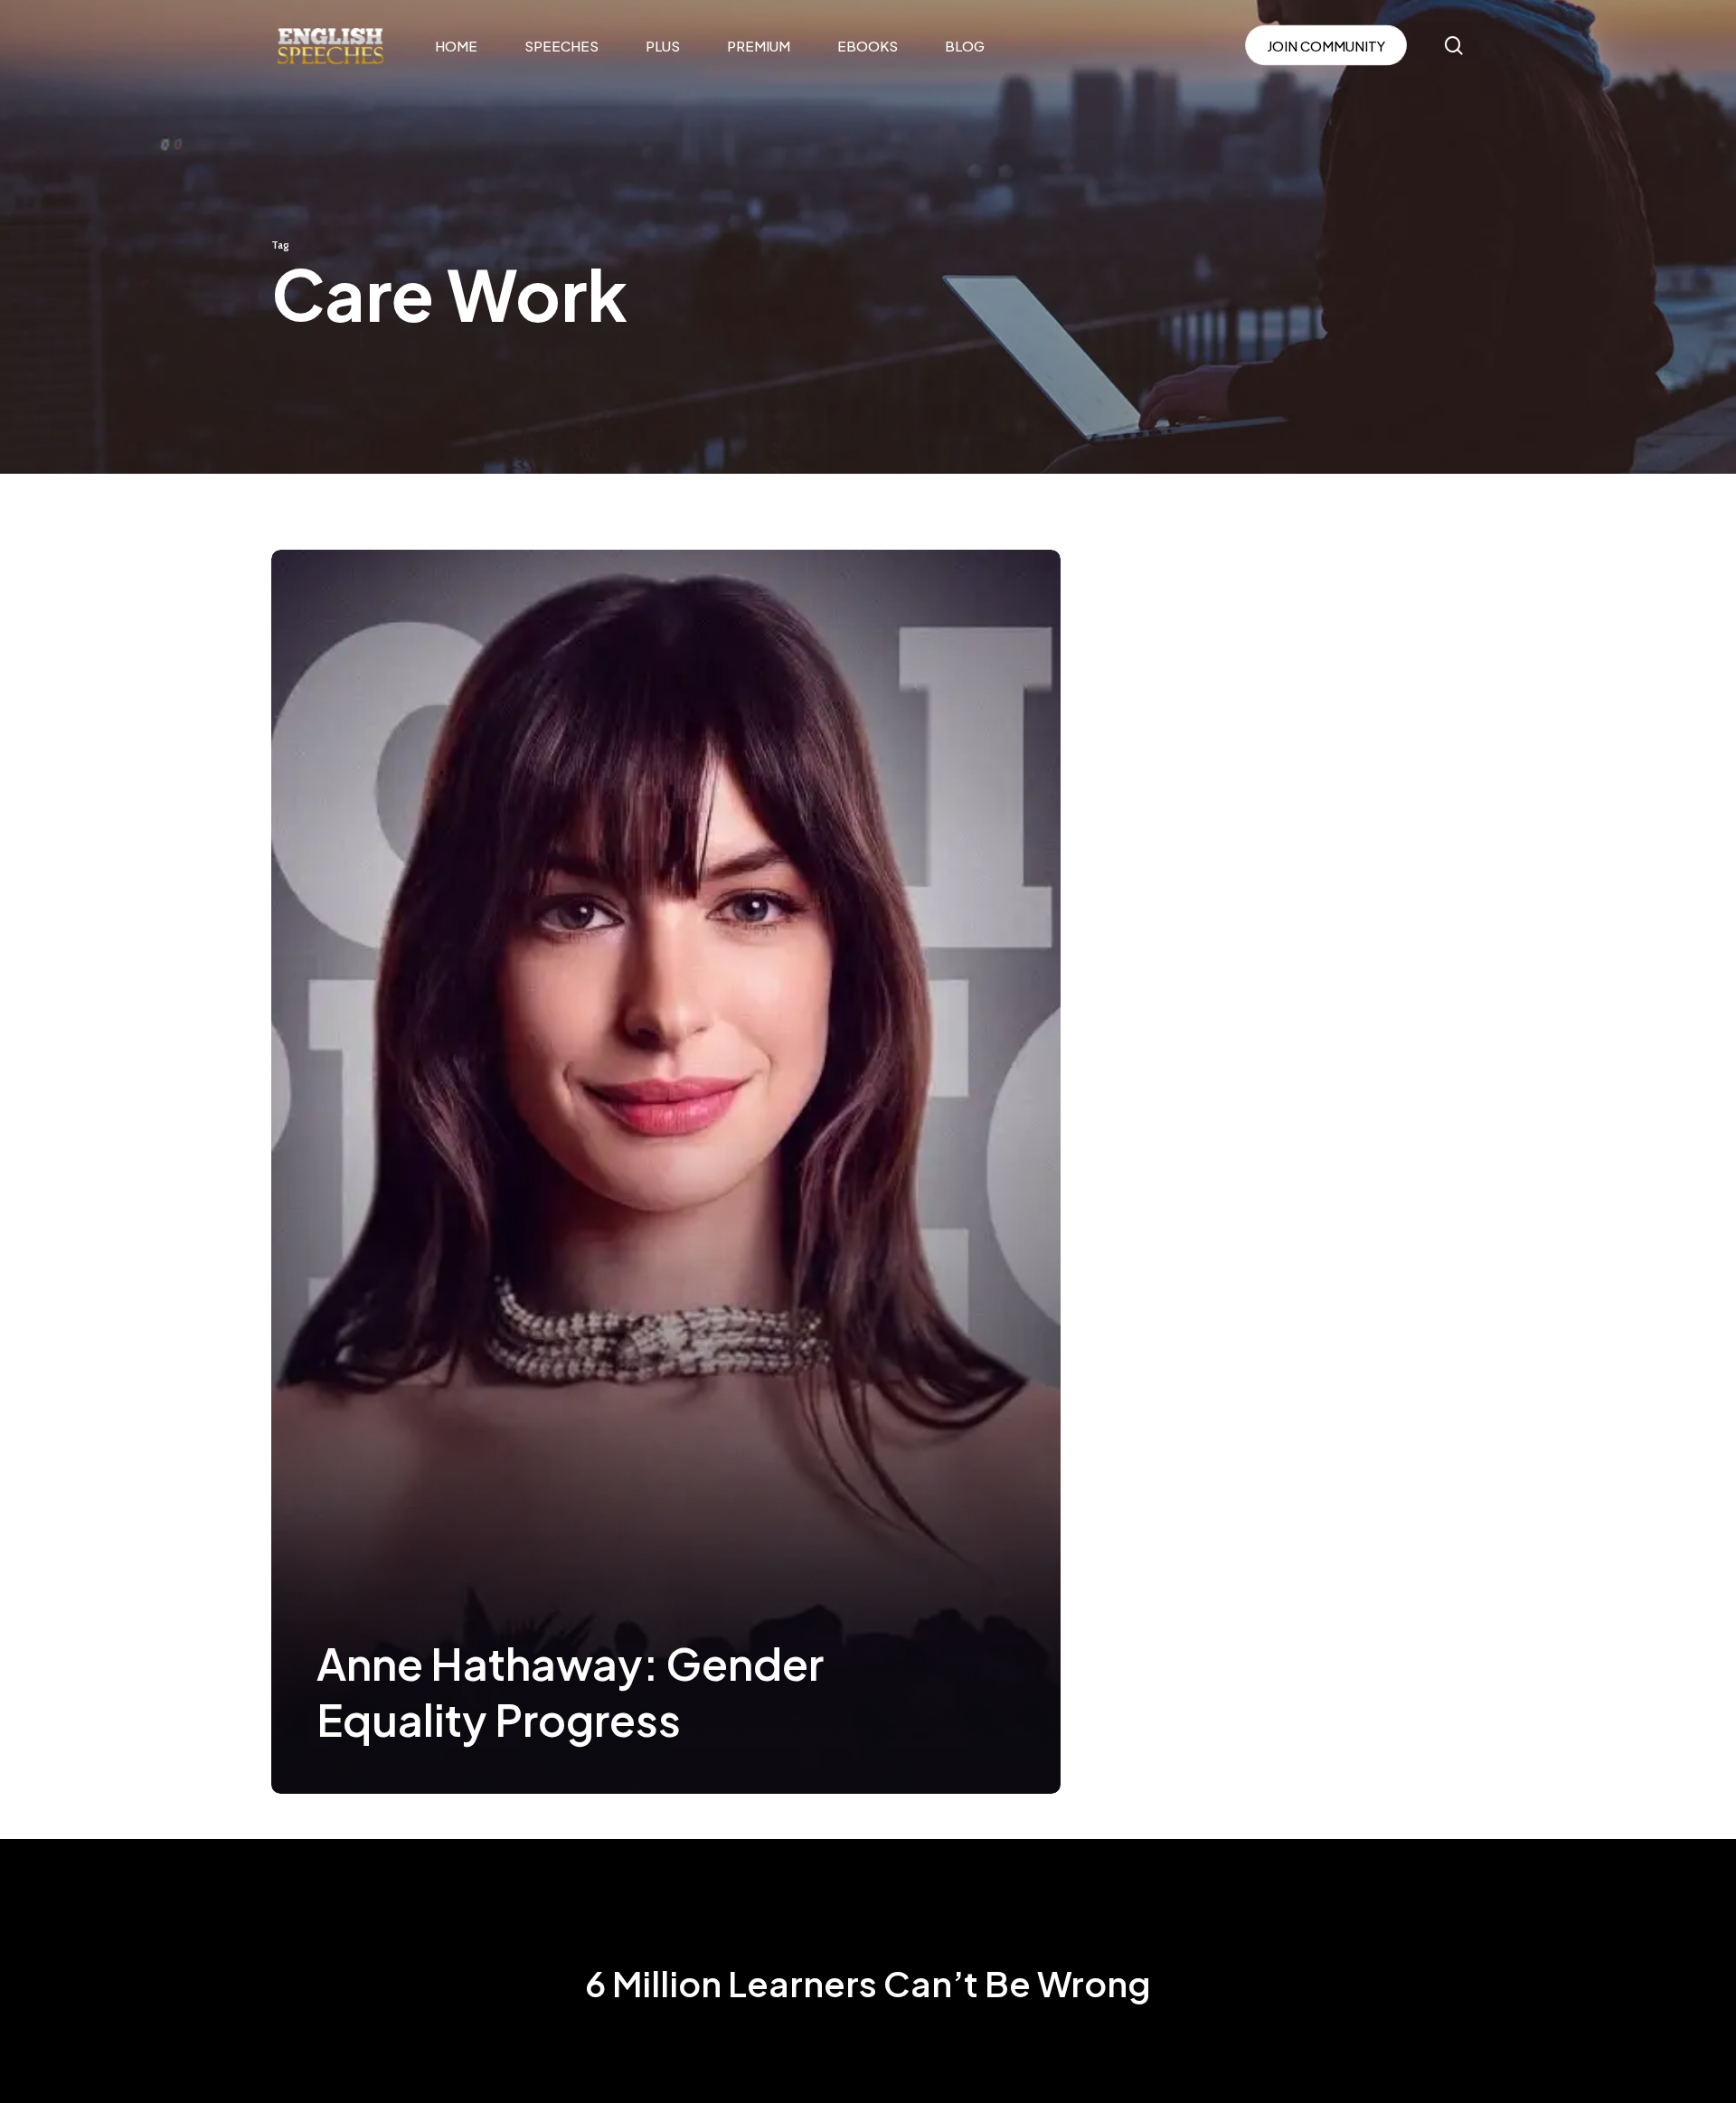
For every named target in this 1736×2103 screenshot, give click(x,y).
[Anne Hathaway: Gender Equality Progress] (666, 1172)
